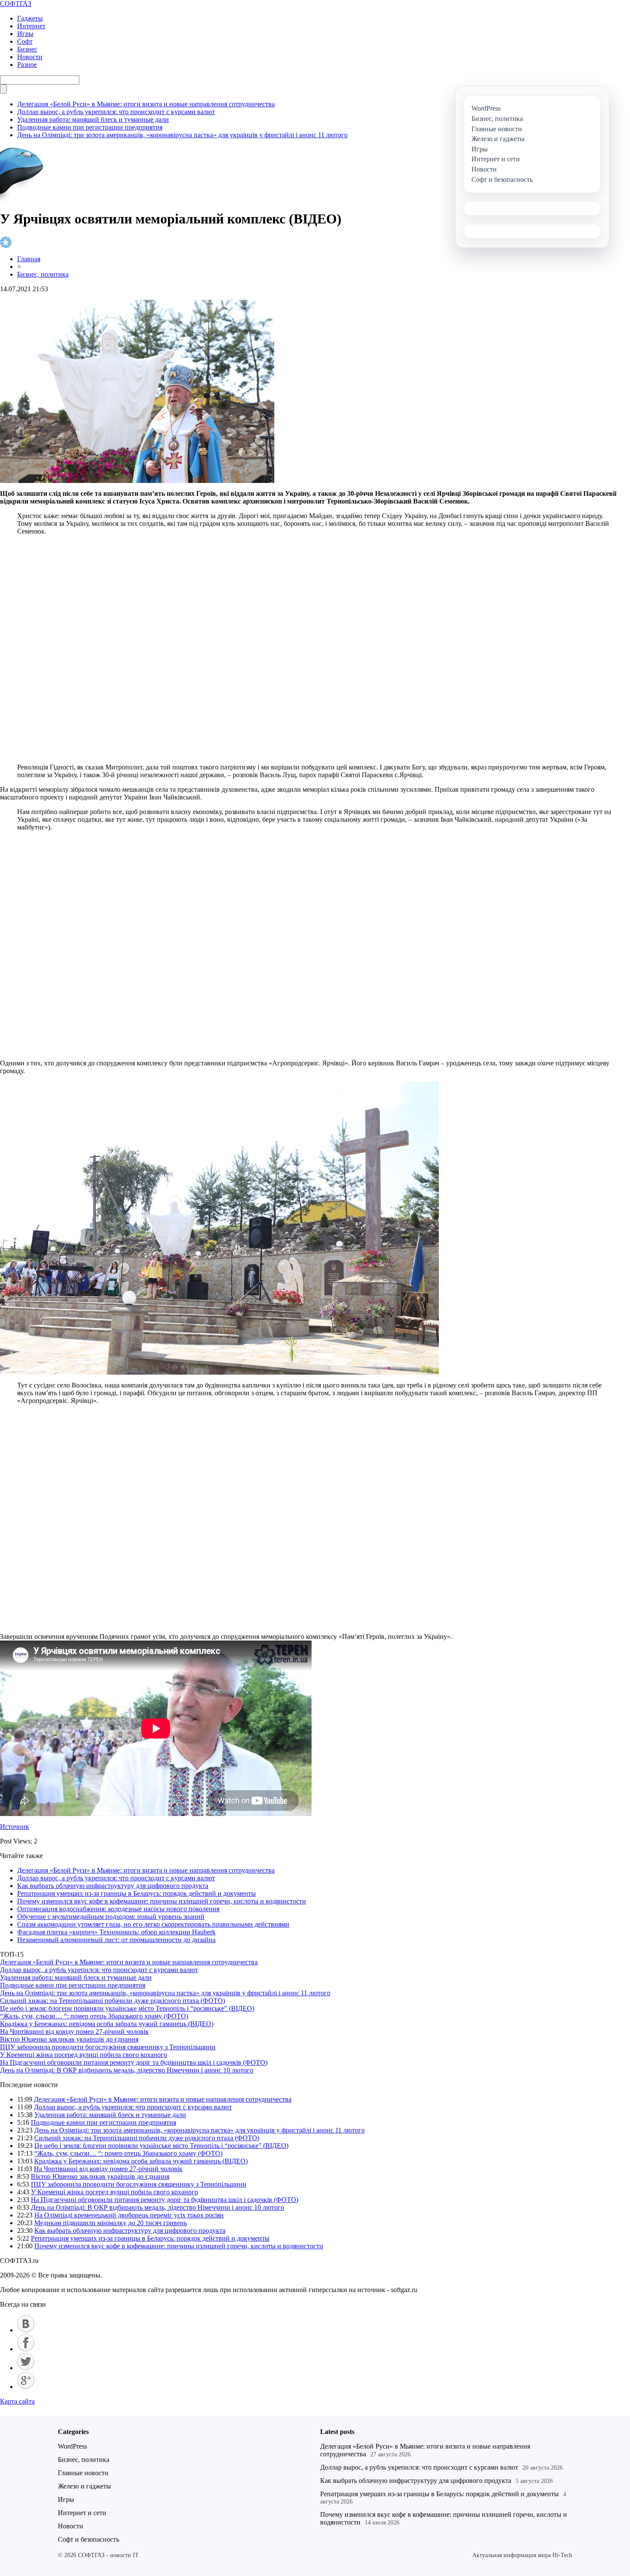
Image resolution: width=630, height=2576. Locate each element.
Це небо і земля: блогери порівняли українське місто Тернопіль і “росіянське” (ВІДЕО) (127, 2008)
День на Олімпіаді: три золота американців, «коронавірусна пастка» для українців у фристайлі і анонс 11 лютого (182, 135)
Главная (29, 259)
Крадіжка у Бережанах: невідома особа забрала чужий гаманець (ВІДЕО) (107, 2024)
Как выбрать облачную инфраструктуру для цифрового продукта (113, 1886)
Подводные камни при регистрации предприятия (90, 127)
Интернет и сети (82, 2513)
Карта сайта (17, 2401)
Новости (30, 57)
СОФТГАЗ (16, 4)
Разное (27, 65)
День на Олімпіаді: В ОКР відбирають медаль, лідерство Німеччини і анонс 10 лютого (127, 2070)
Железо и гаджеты (84, 2486)
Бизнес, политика (43, 274)
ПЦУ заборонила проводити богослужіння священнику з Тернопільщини (108, 2047)
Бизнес (27, 49)
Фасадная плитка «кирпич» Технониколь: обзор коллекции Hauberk (116, 1932)
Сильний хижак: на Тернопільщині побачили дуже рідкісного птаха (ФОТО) (112, 2001)
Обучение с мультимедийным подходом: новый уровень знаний (111, 1917)
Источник (15, 1826)
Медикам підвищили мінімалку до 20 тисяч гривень (111, 2223)
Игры (25, 34)
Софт (25, 41)
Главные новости (83, 2473)
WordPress (72, 2446)
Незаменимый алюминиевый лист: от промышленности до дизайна (116, 1940)
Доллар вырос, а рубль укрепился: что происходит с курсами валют (116, 112)
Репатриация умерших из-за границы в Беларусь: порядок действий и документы (136, 1893)
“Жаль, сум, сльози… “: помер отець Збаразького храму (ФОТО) (94, 2016)
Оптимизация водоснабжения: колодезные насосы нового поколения (118, 1909)
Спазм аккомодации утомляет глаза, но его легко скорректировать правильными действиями (153, 1924)
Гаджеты (30, 18)
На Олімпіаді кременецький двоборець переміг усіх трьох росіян (129, 2215)
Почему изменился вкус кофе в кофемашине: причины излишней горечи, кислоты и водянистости (162, 1901)
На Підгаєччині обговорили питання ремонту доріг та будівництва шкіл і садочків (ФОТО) (134, 2062)
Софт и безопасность (88, 2539)
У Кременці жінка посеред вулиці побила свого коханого (84, 2055)
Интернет (31, 26)
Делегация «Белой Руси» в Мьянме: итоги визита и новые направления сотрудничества (146, 104)
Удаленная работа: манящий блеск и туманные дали (93, 119)
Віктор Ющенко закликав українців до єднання (69, 2039)
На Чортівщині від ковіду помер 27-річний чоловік (74, 2032)
